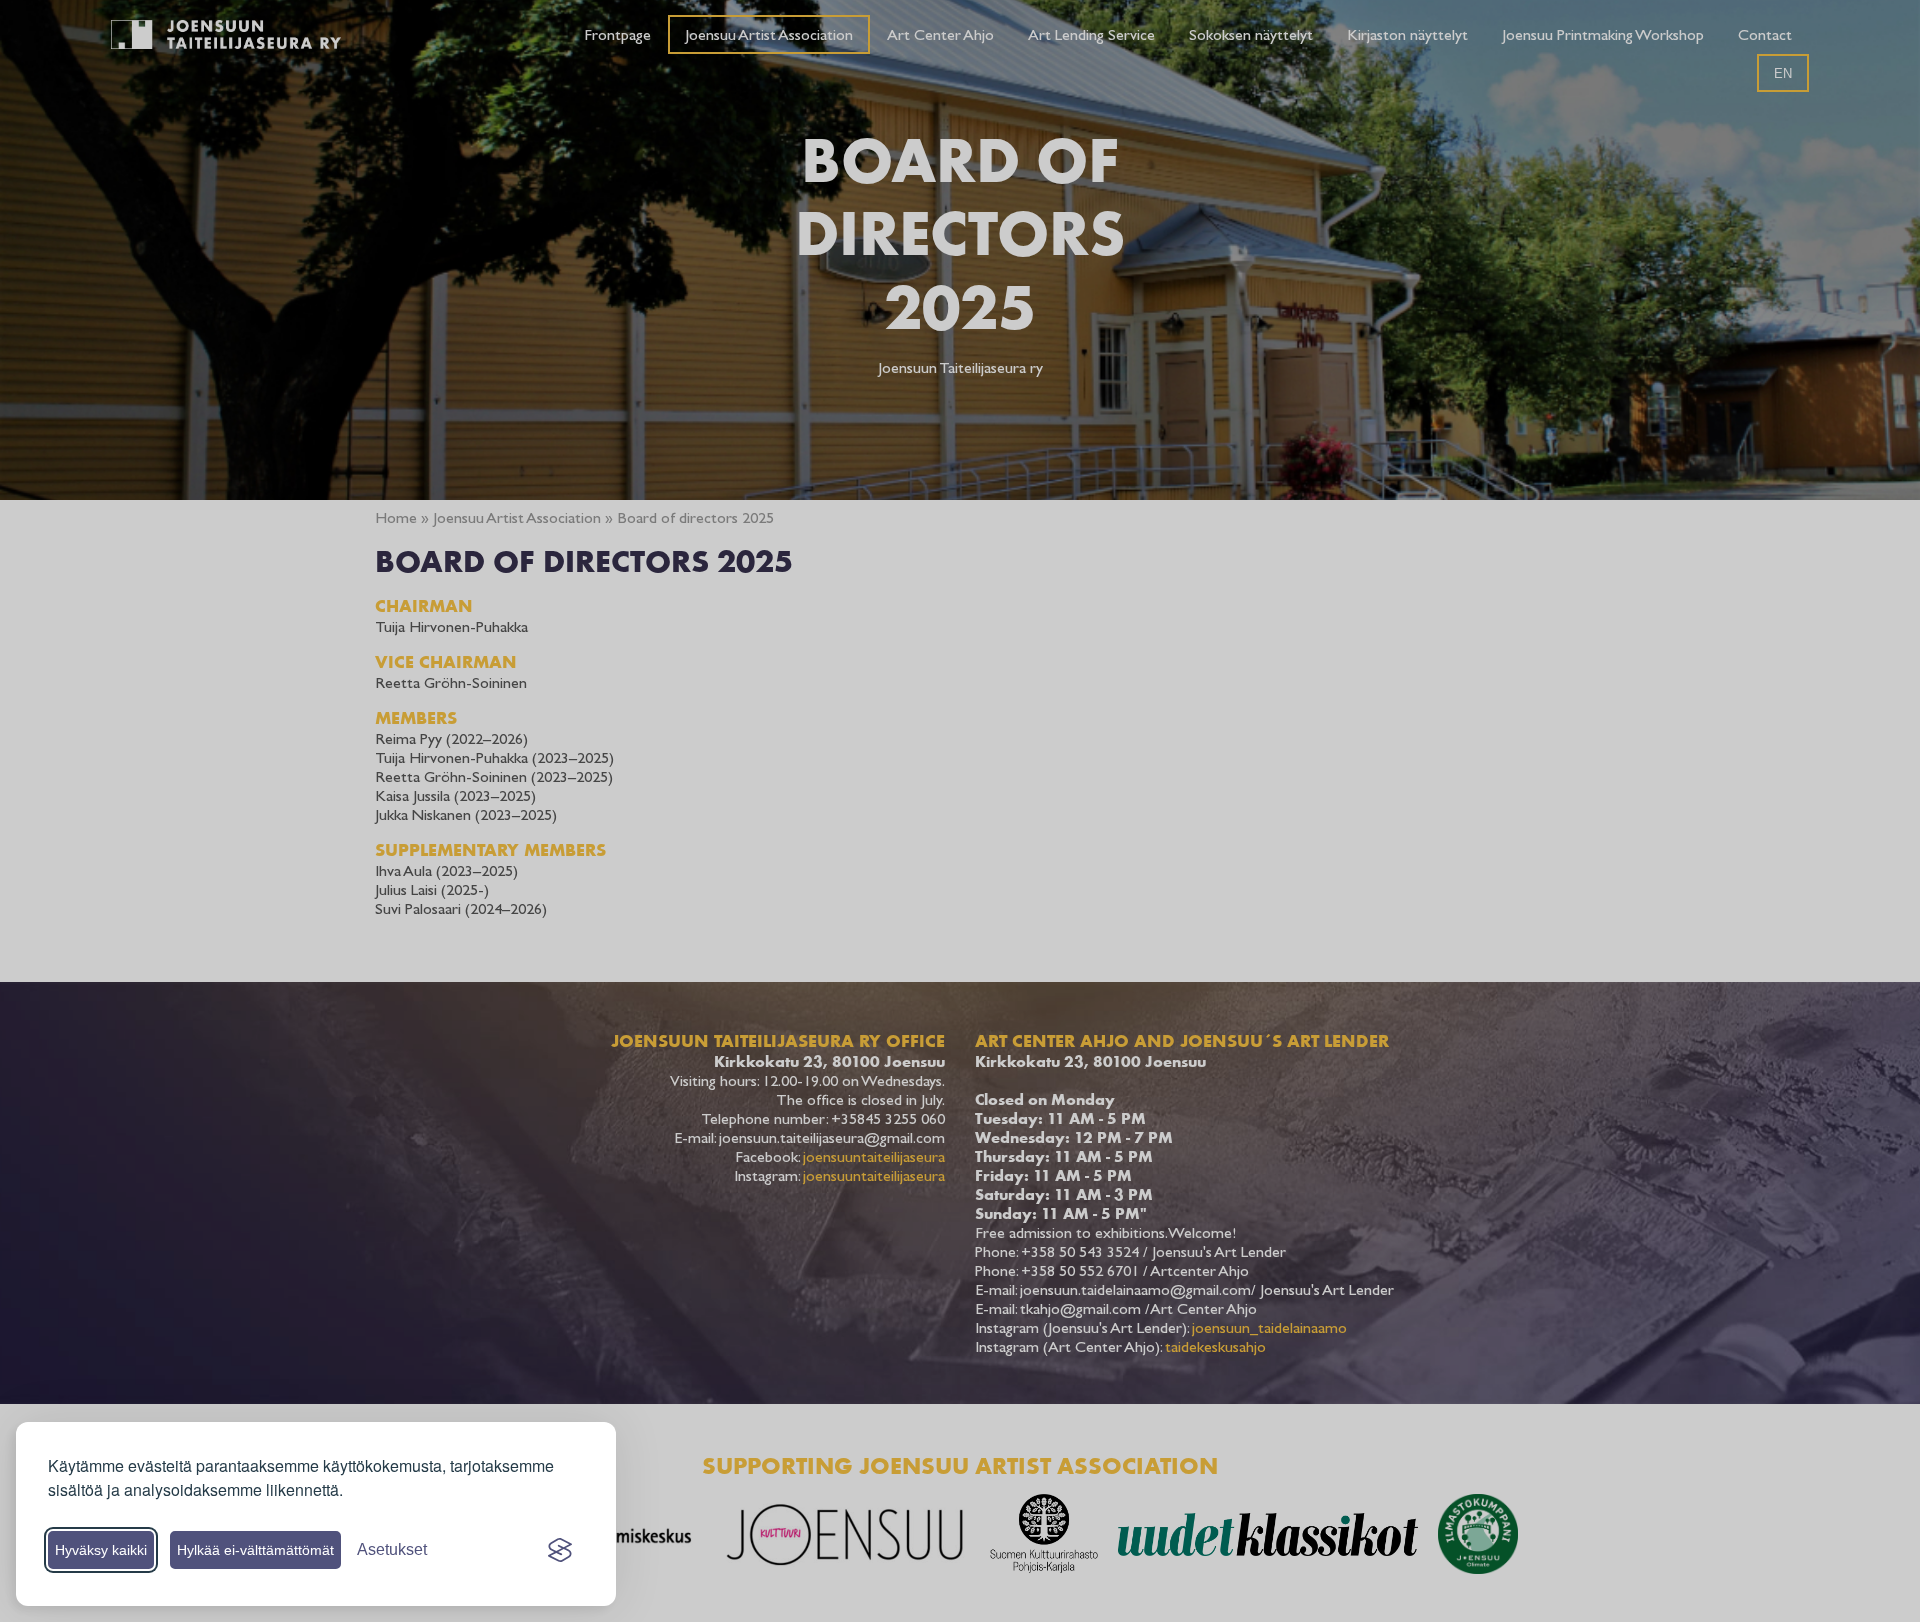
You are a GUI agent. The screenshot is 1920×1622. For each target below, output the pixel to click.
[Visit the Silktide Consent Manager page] (560, 1550)
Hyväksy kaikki (101, 1550)
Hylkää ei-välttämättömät (255, 1550)
